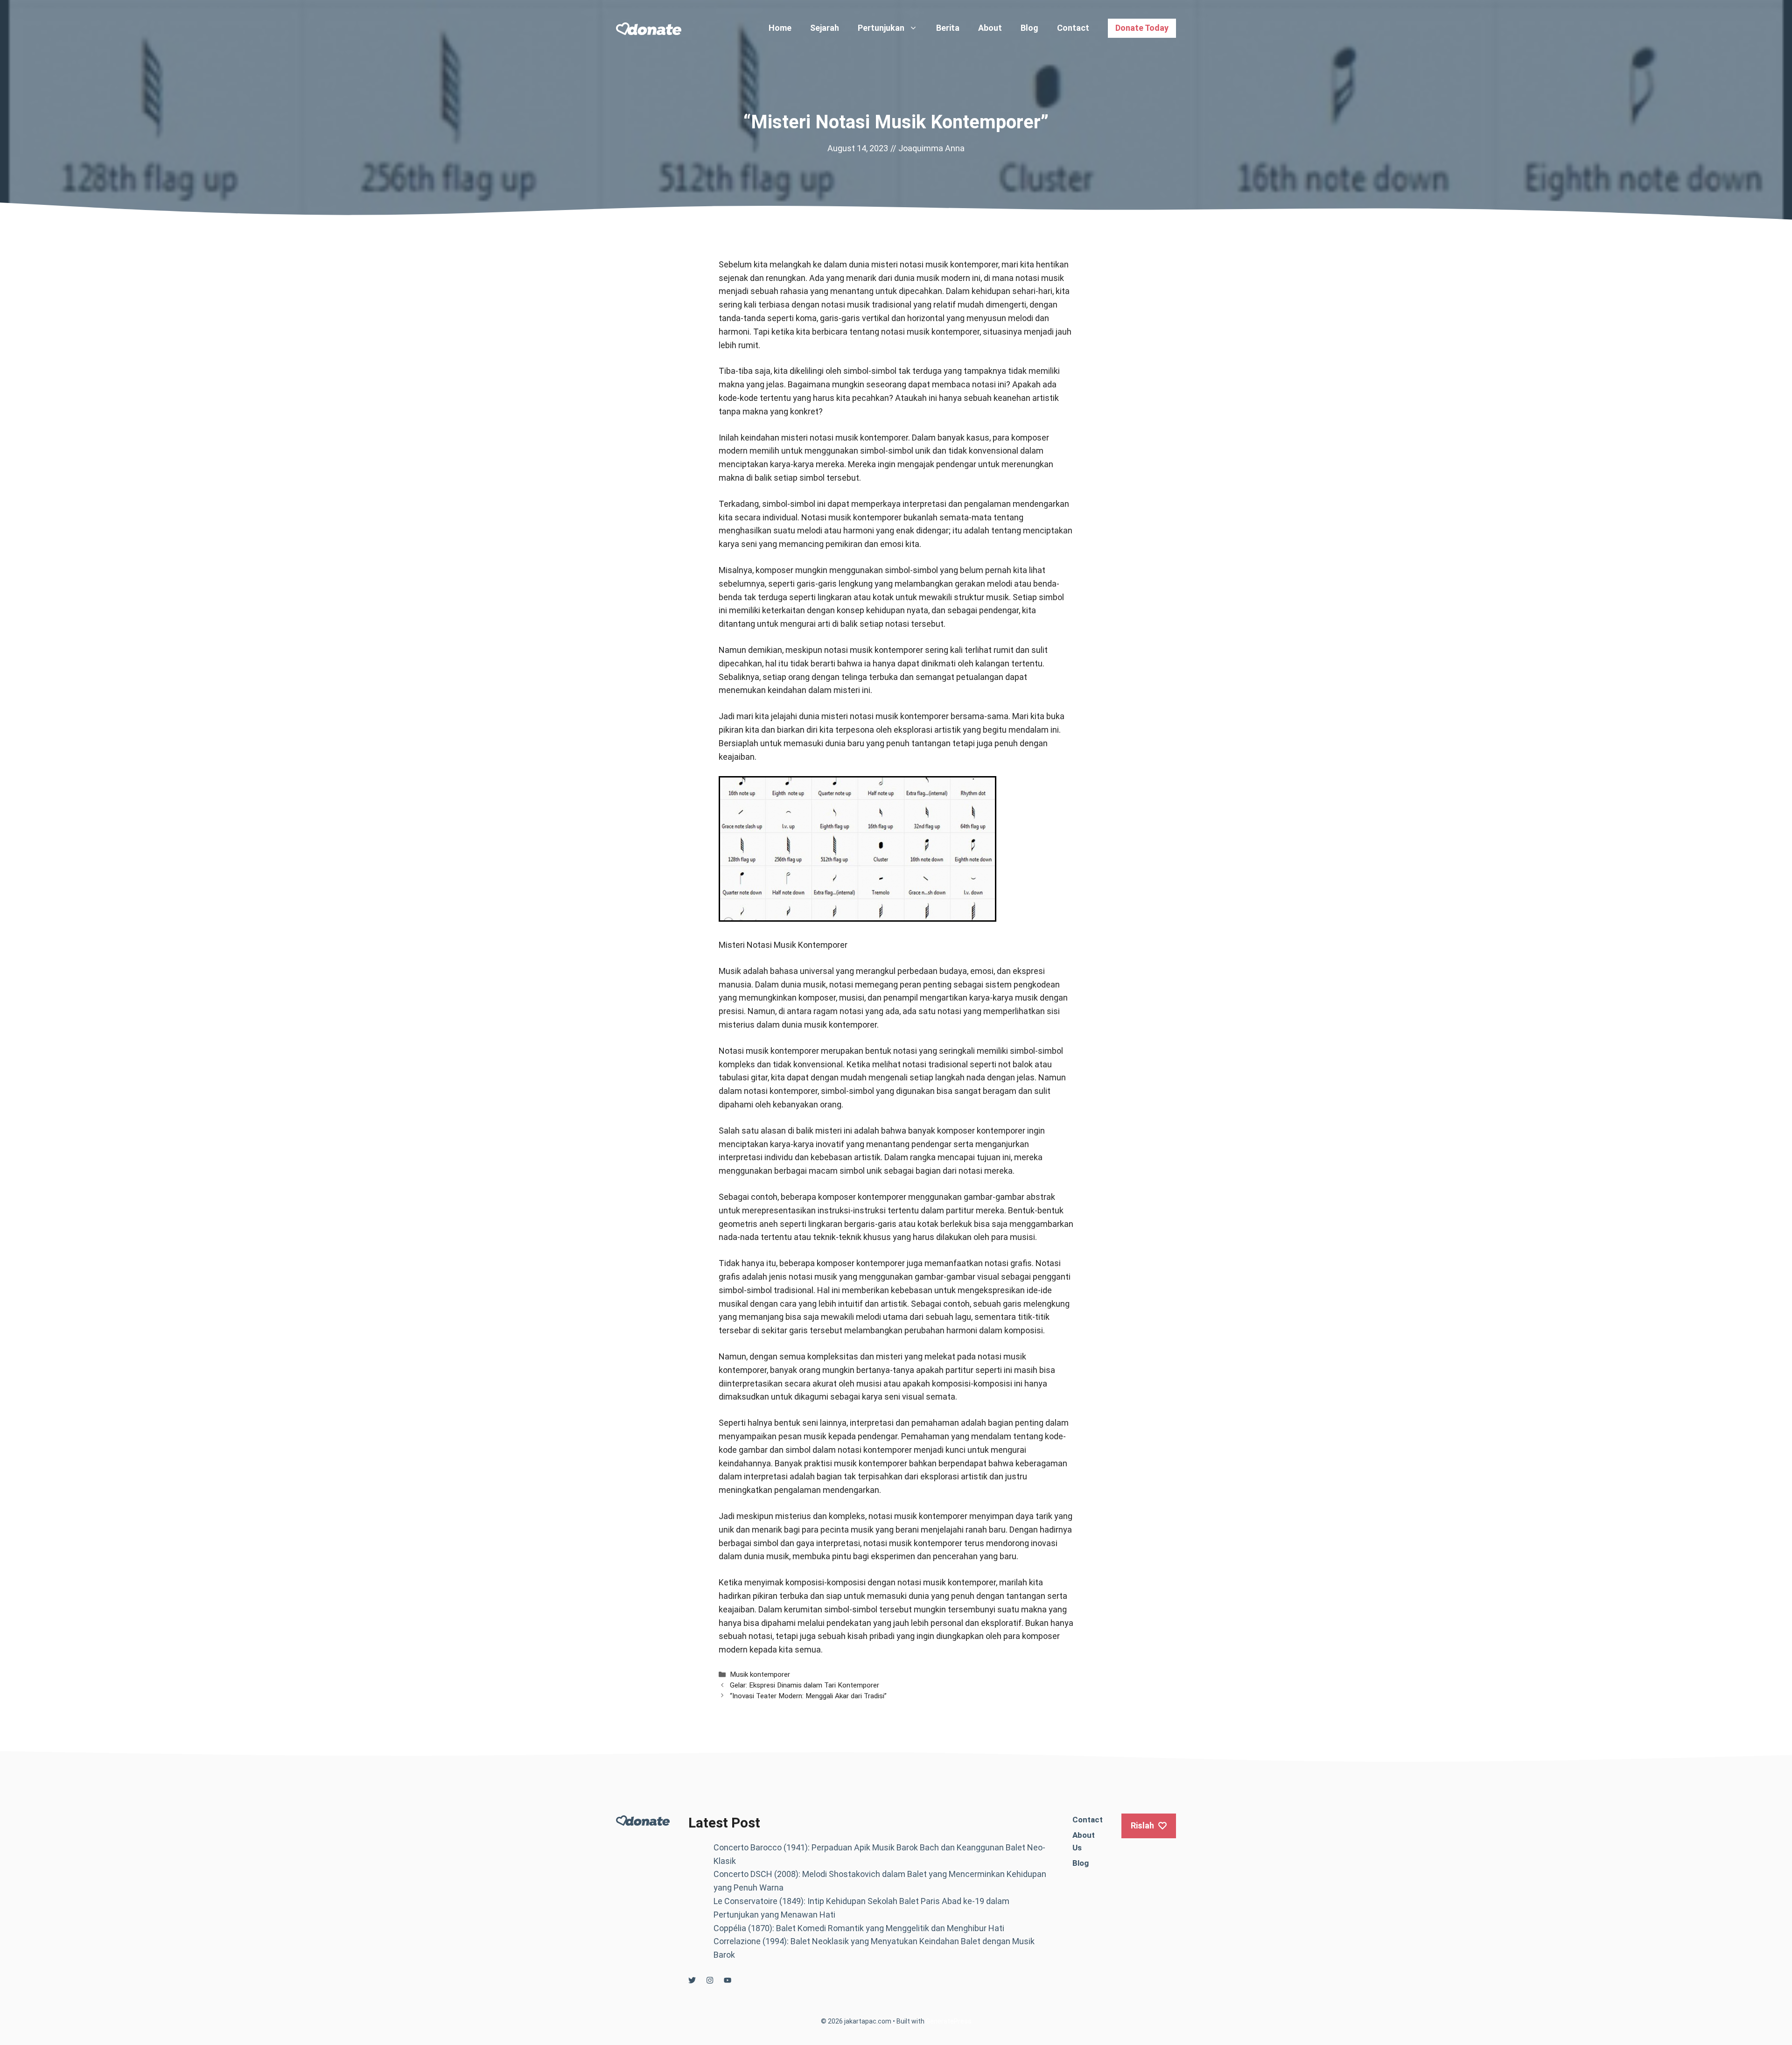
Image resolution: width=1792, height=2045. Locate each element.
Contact (1073, 28)
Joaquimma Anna (931, 148)
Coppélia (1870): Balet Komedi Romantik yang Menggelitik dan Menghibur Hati (859, 1928)
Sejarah (825, 28)
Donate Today (1142, 28)
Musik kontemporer (760, 1674)
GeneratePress (949, 2021)
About (990, 28)
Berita (948, 28)
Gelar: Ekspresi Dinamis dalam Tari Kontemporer (805, 1685)
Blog (1029, 28)
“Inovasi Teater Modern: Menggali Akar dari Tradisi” (808, 1696)
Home (780, 28)
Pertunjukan (881, 28)
